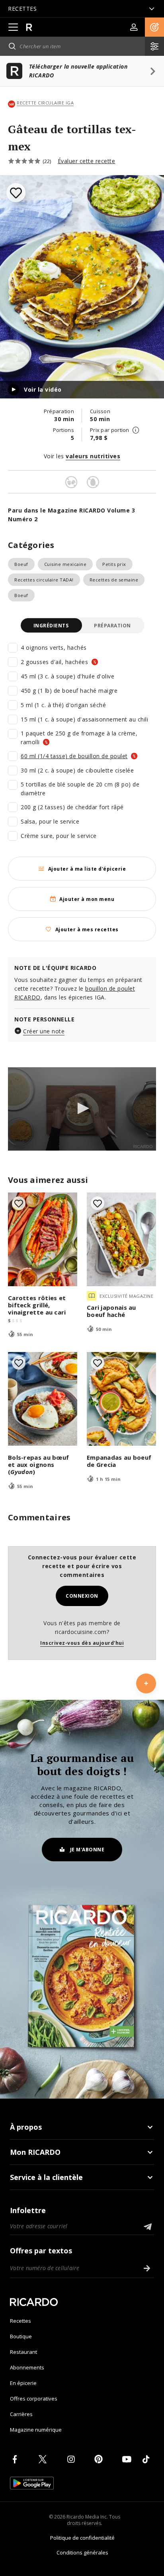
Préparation (112, 626)
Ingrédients (51, 626)
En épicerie (23, 2383)
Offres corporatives (34, 2399)
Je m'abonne (87, 1850)
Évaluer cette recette (87, 161)
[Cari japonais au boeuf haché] (121, 1239)
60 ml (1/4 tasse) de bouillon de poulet (74, 756)
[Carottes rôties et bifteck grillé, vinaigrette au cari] (43, 1239)
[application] (82, 1109)
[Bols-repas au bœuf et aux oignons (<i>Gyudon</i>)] (43, 1399)
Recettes (20, 2321)
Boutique (21, 2336)
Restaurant (23, 2352)
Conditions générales (82, 2552)
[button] (154, 27)
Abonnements (27, 2367)
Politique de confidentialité (82, 2538)
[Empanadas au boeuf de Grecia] (121, 1399)
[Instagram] (72, 2459)
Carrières (21, 2414)
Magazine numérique (36, 2430)
